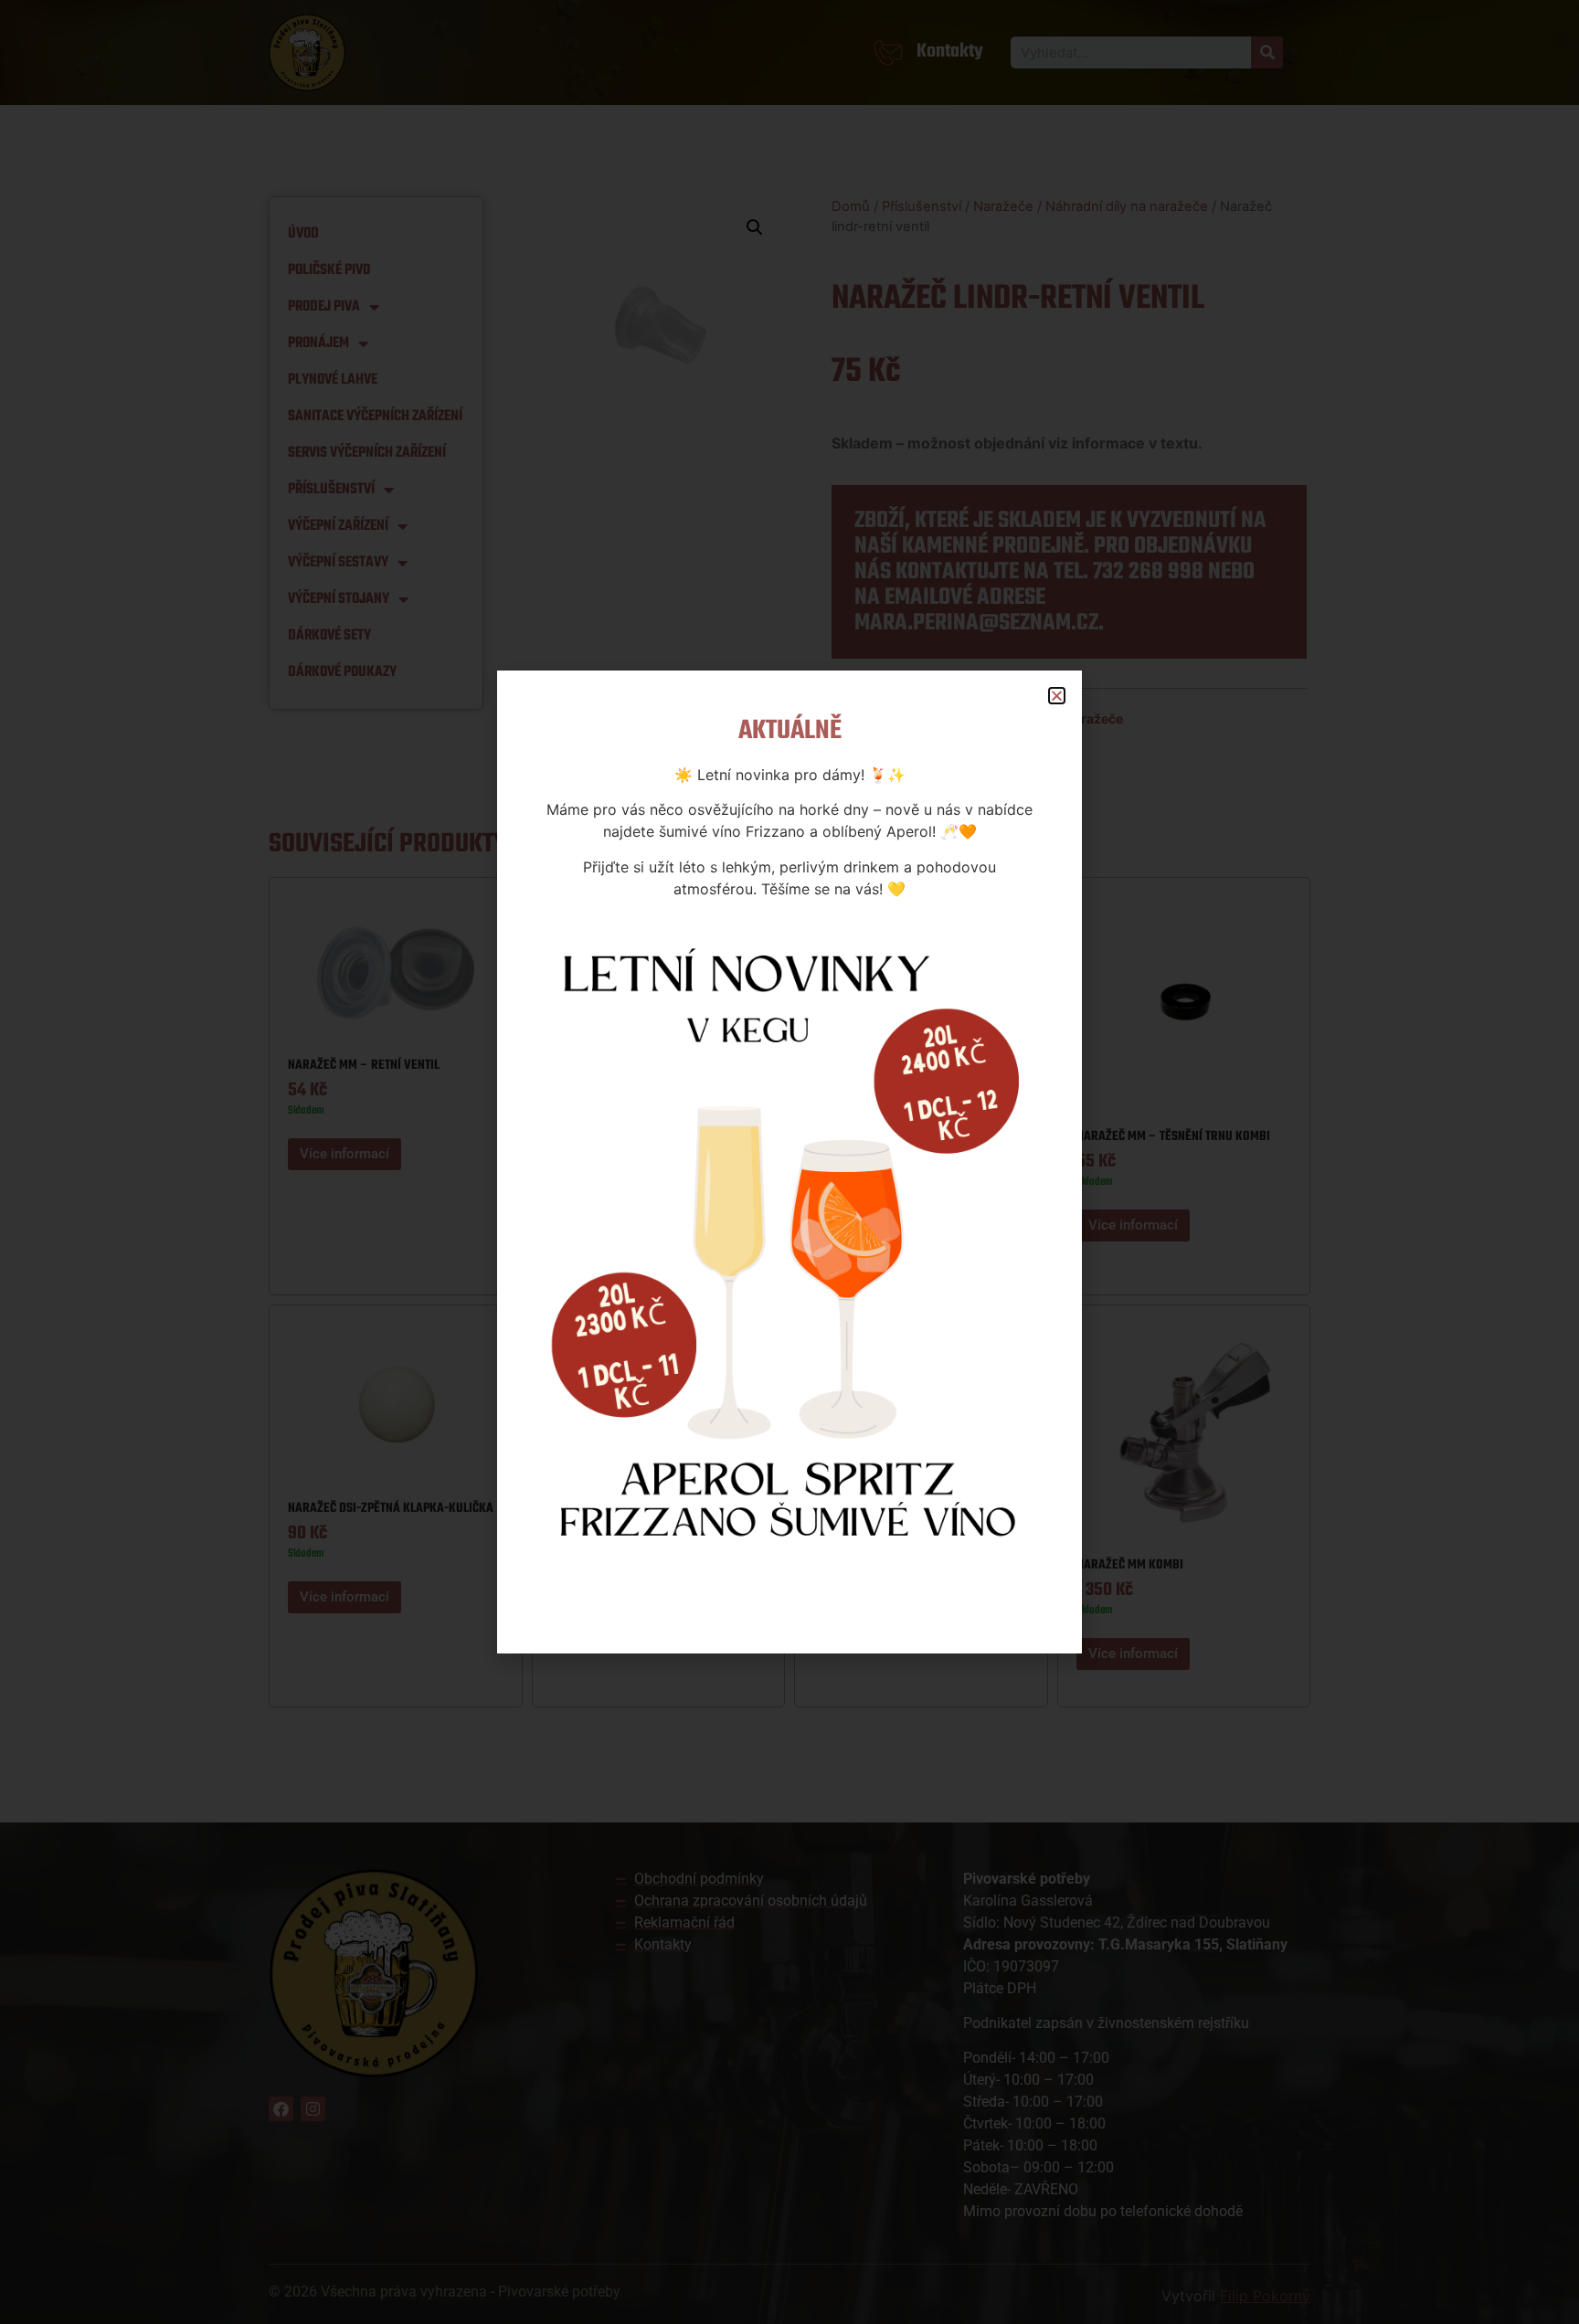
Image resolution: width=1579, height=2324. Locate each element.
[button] (1057, 696)
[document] (789, 1162)
